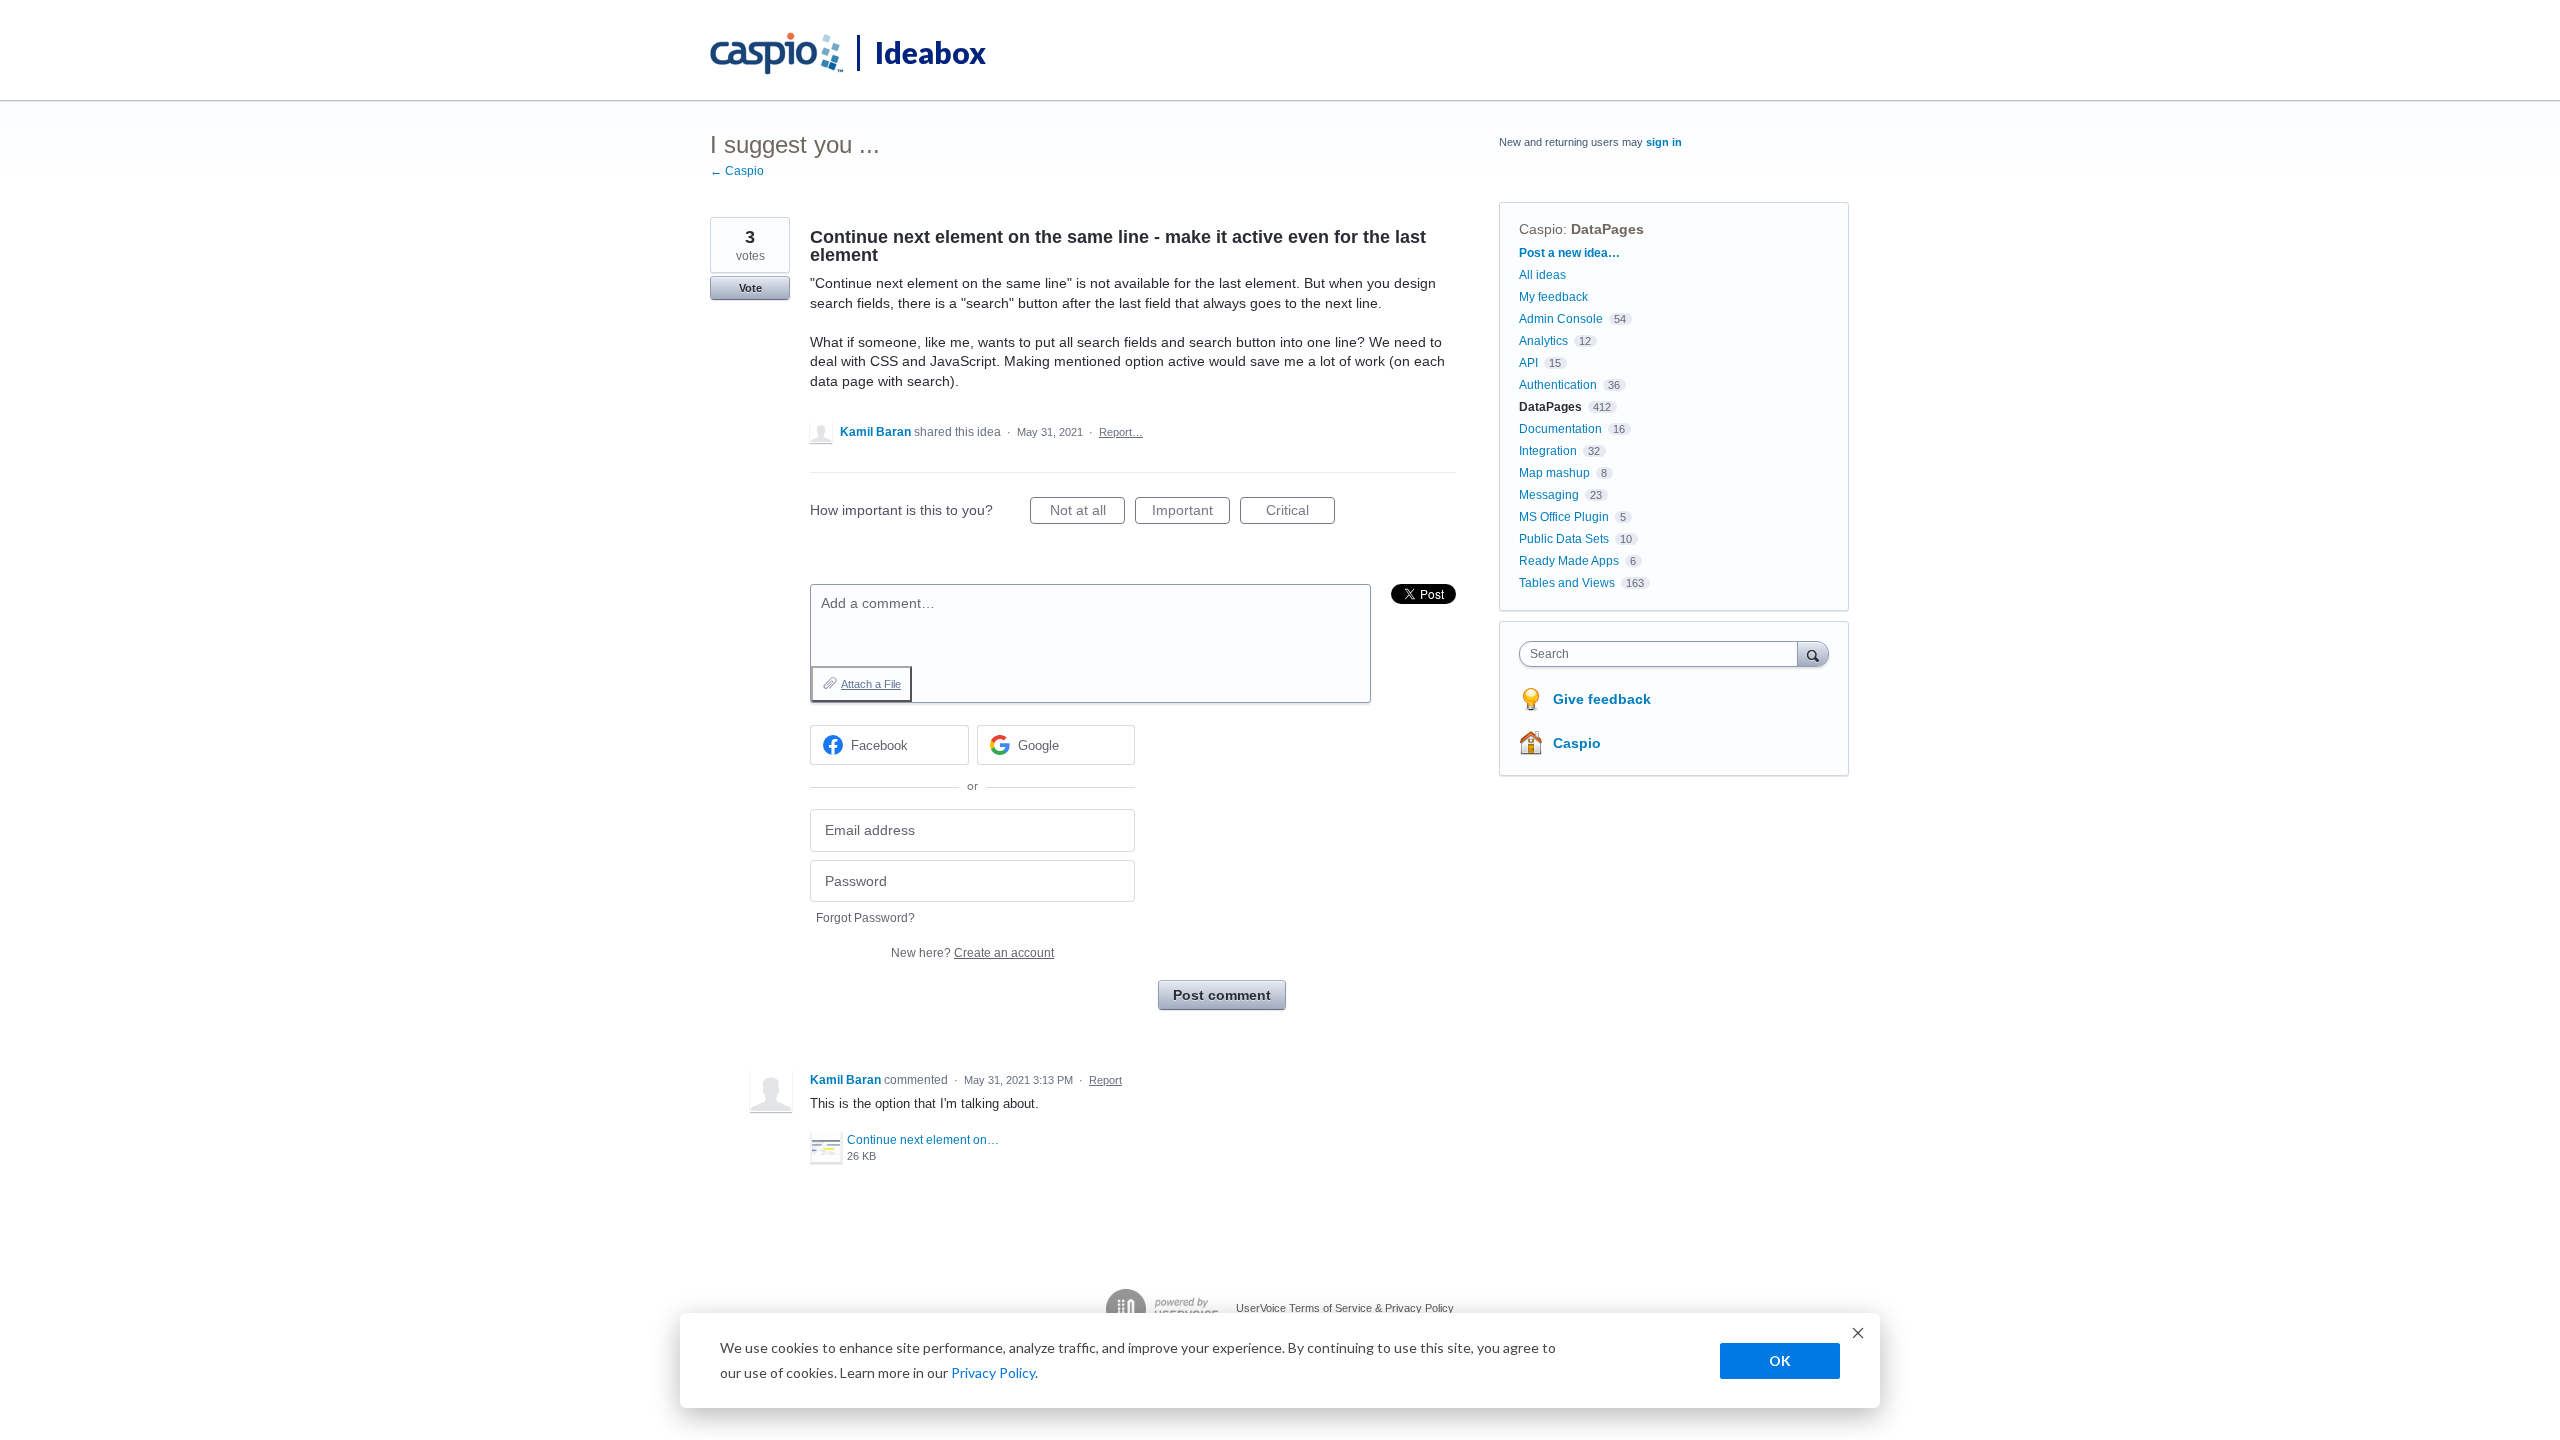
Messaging (1549, 495)
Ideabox (930, 52)
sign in (1664, 142)
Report (1105, 1080)
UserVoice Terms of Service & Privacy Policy (1345, 1308)
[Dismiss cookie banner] (1858, 1335)
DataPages (1607, 229)
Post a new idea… (1569, 253)
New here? (972, 953)
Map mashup (1554, 473)
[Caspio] (777, 54)
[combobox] (1663, 654)
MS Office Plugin (1564, 517)
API (1528, 363)
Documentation (1560, 429)
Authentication (1558, 385)
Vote (750, 288)
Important (1191, 513)
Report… (1121, 432)
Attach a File (871, 684)
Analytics (1543, 341)
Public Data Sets (1564, 539)
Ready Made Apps (1569, 561)
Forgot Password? (865, 918)
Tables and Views (1567, 583)
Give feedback (1602, 699)
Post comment (1222, 995)
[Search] (1813, 653)
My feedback (1553, 297)
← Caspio (737, 171)
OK (1780, 1360)
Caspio (1541, 229)
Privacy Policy (993, 1372)
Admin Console (1561, 319)
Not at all (1087, 513)
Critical (1300, 513)
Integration (1548, 451)
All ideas (1542, 275)
